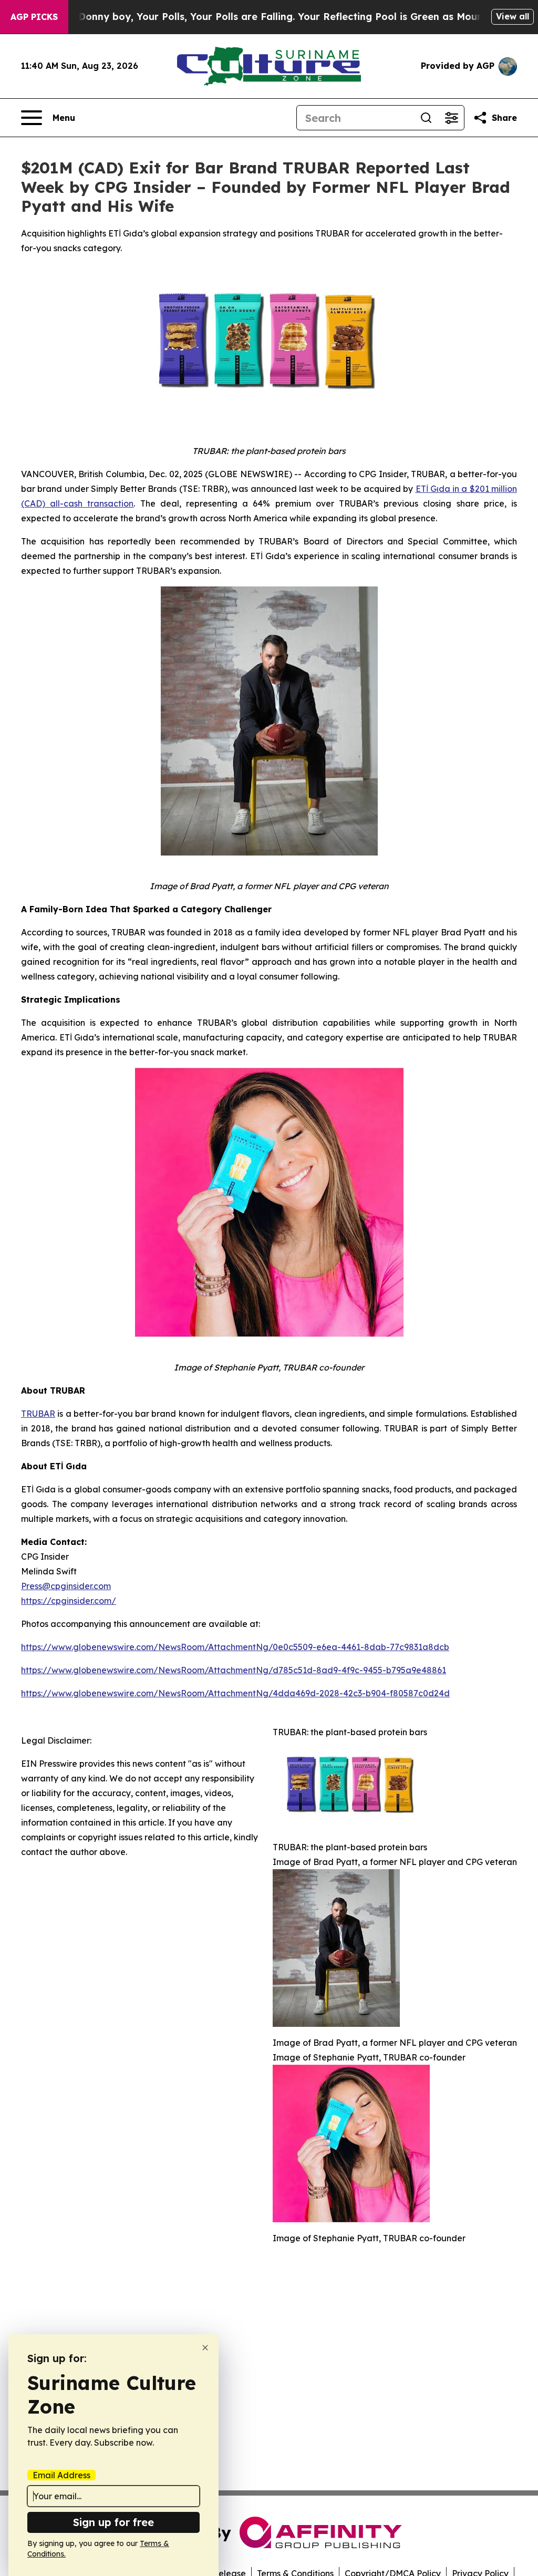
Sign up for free (113, 2522)
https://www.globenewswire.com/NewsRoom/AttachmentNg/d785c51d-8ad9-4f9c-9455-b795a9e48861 (234, 1670)
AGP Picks (34, 17)
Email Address (61, 2475)
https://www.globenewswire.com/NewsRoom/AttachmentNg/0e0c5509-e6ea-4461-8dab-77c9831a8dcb (235, 1647)
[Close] (205, 2348)
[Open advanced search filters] (451, 118)
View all (513, 16)
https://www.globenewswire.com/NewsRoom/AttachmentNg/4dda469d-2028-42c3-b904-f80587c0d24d (235, 1693)
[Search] (426, 118)
